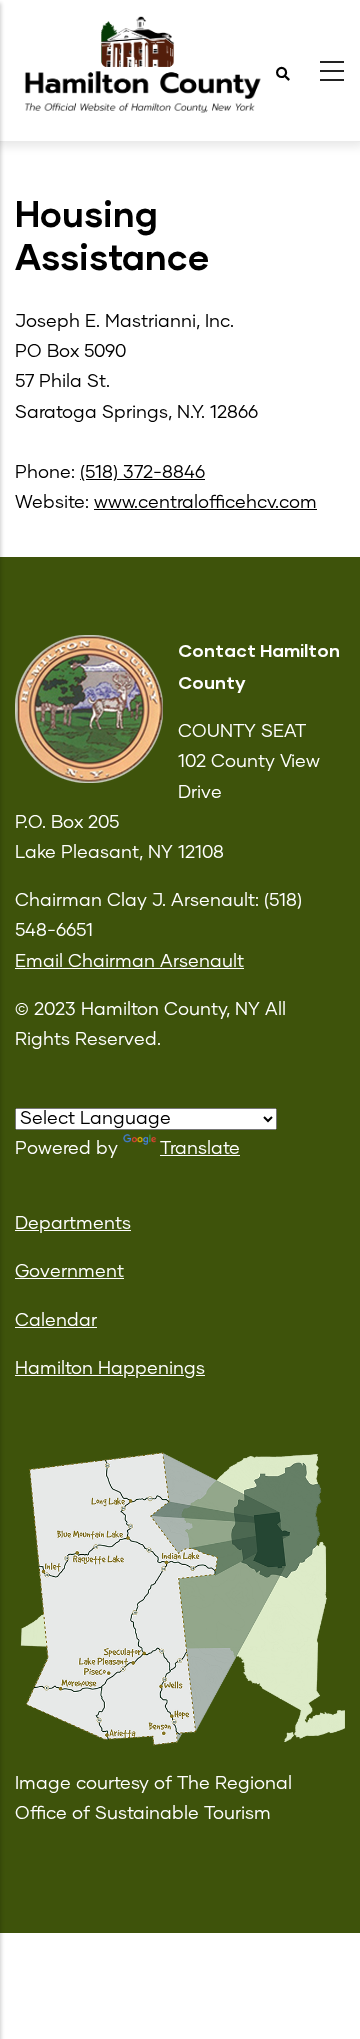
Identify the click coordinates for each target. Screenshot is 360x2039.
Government (69, 1272)
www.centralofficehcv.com (205, 503)
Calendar (56, 1321)
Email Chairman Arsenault (129, 962)
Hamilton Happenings (110, 1369)
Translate (200, 1149)
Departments (73, 1224)
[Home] (140, 65)
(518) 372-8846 (142, 473)
